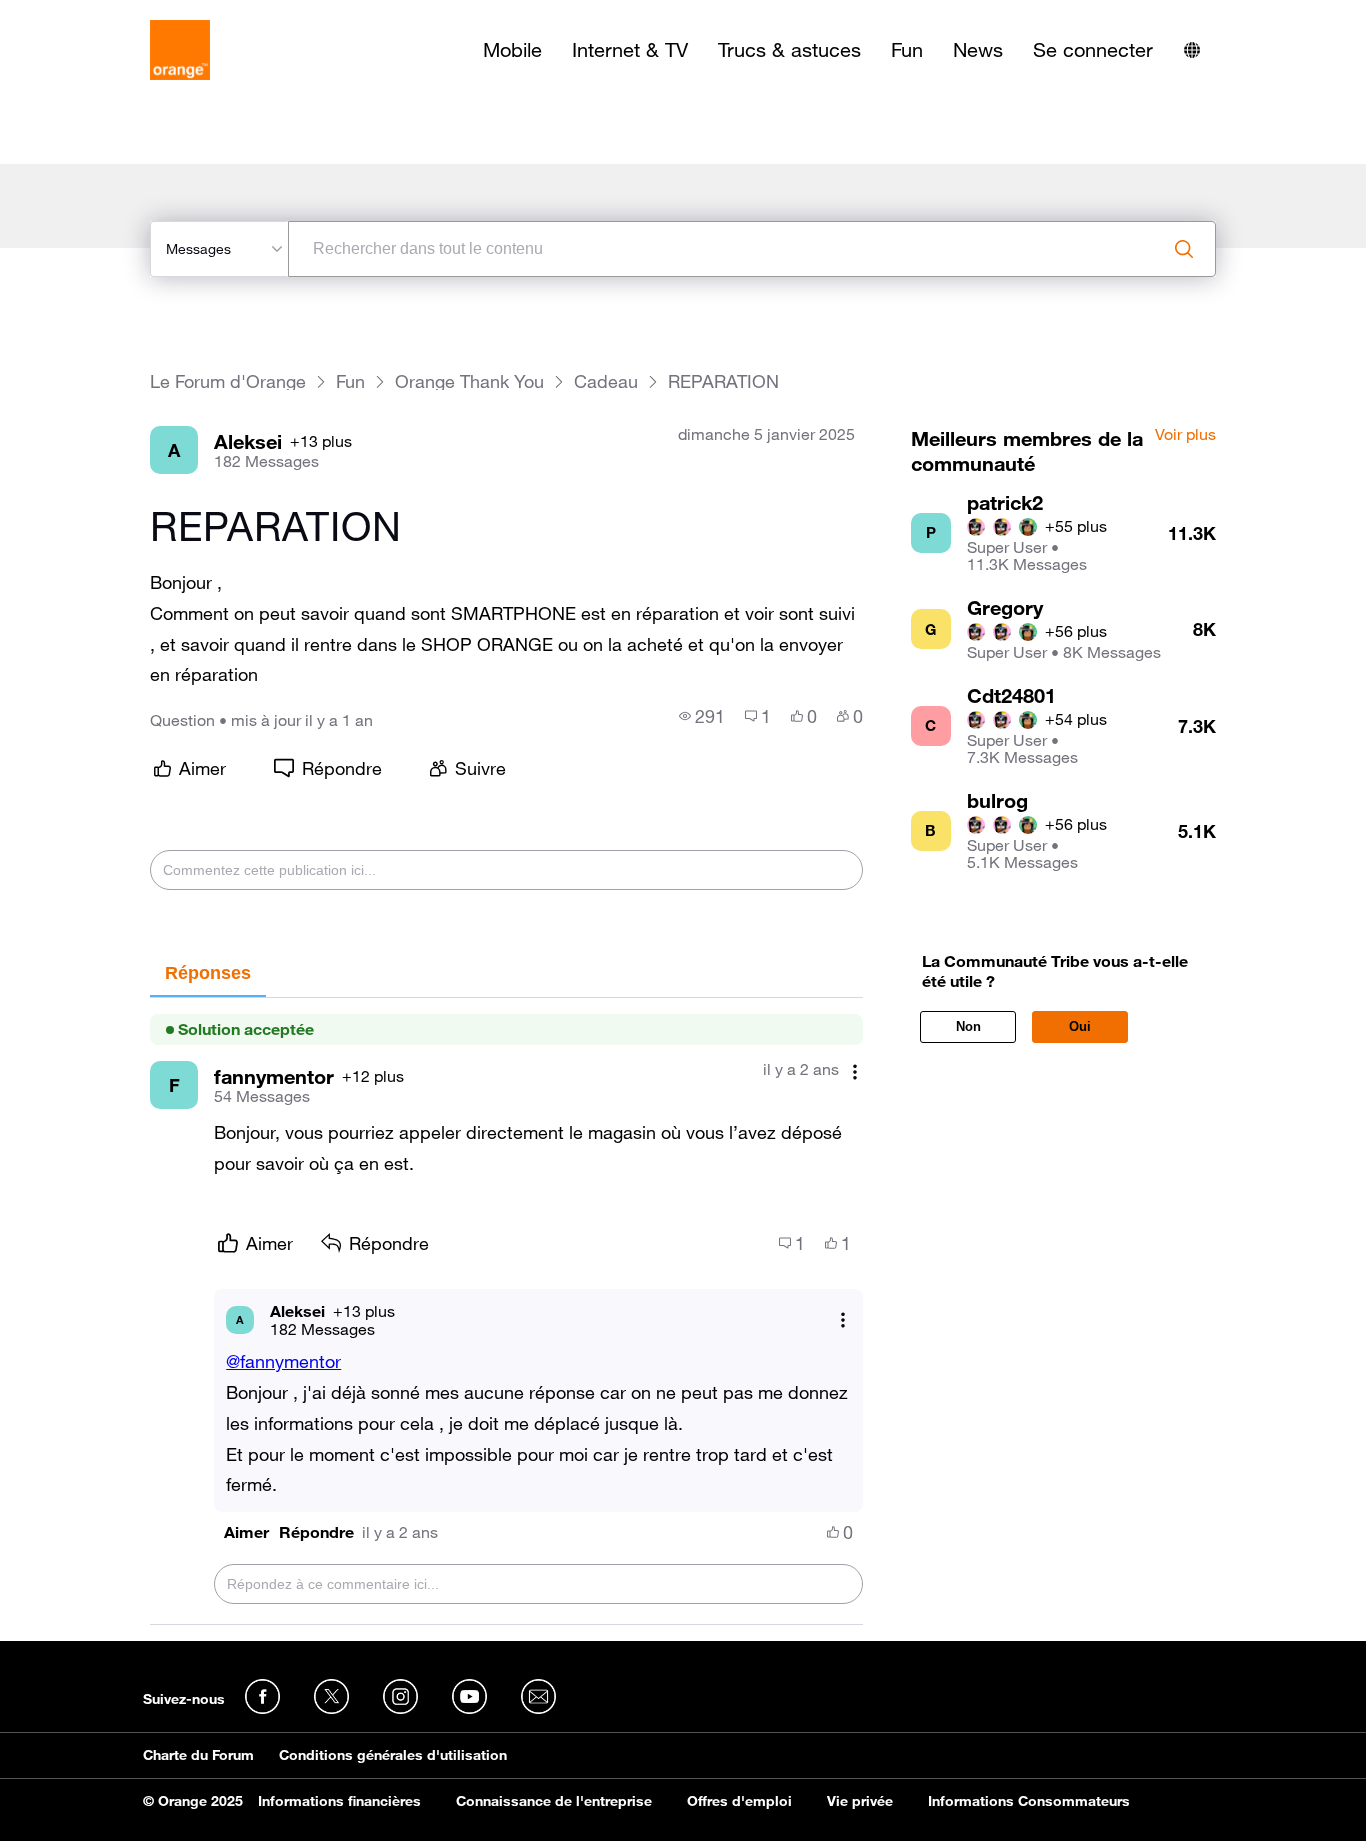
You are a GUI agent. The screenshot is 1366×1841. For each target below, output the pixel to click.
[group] (702, 716)
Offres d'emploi (739, 1801)
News (978, 50)
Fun (907, 50)
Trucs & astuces (789, 50)
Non (968, 1026)
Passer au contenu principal (106, 15)
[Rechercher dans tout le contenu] (1184, 249)
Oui (1080, 1026)
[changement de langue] (1192, 50)
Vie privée (860, 1801)
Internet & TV (630, 50)
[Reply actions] (843, 1319)
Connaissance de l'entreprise (554, 1801)
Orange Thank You (469, 381)
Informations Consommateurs (1029, 1801)
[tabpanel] (506, 1311)
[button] (246, 1532)
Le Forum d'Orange (228, 381)
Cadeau (606, 381)
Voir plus (1185, 435)
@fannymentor (283, 1361)
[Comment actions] (855, 1071)
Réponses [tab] (208, 973)
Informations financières (339, 1801)
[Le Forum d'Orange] (180, 50)
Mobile (512, 50)
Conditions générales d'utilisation (393, 1755)
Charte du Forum (198, 1755)
